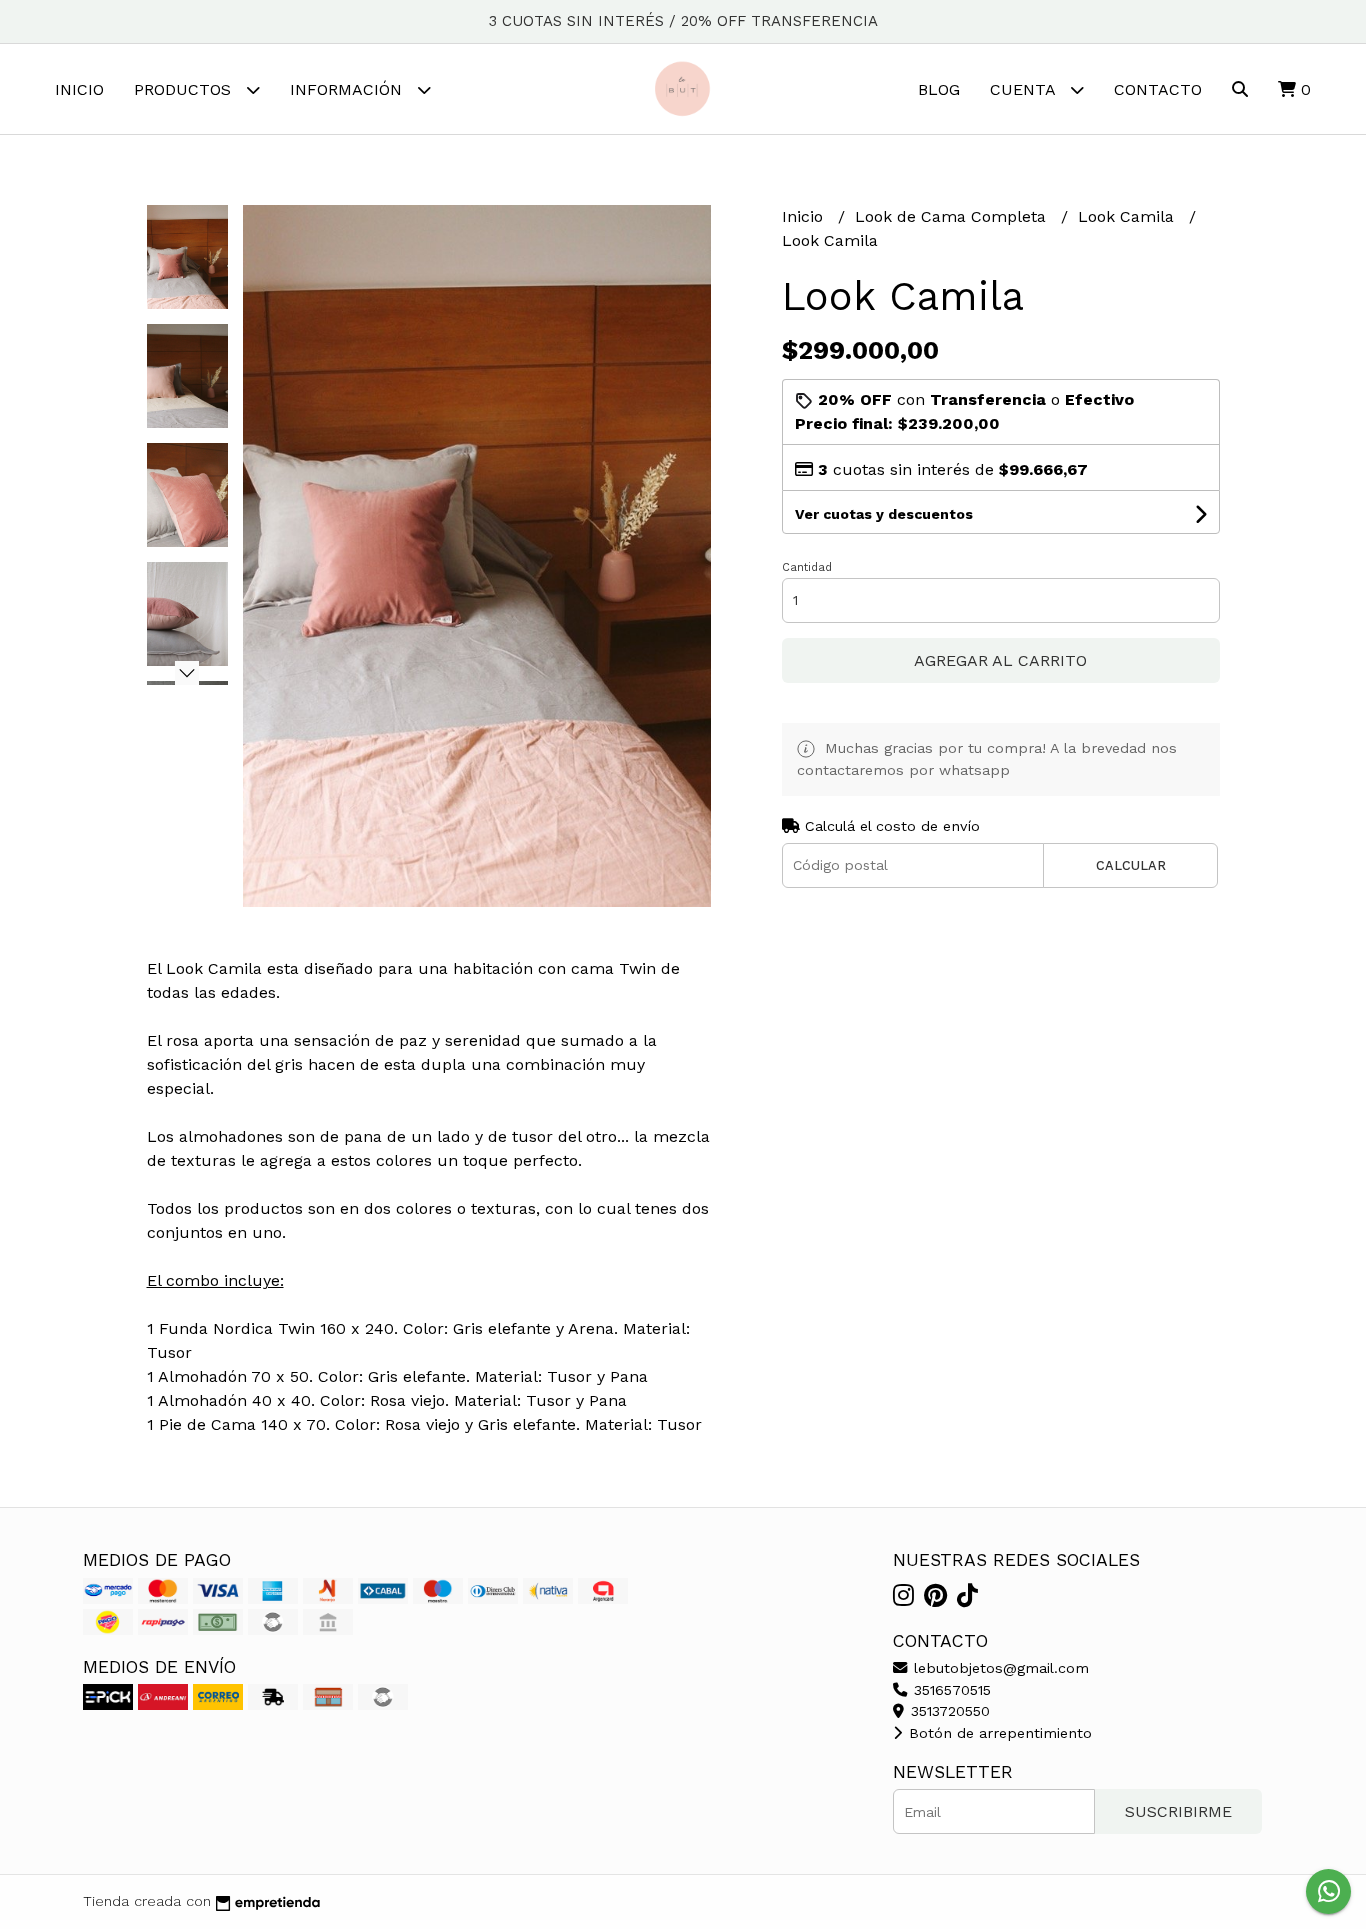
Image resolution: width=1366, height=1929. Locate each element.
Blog (939, 89)
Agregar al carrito (1000, 660)
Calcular (1131, 865)
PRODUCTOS (185, 89)
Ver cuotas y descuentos (884, 514)
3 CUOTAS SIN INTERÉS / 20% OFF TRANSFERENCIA (683, 21)
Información (348, 89)
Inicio (79, 89)
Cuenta (1025, 89)
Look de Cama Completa (953, 216)
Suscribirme (1178, 1811)
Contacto (1158, 89)
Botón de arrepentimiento (998, 1733)
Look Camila (1128, 216)
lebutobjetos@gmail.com (999, 1668)
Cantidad (807, 567)
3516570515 (950, 1690)
